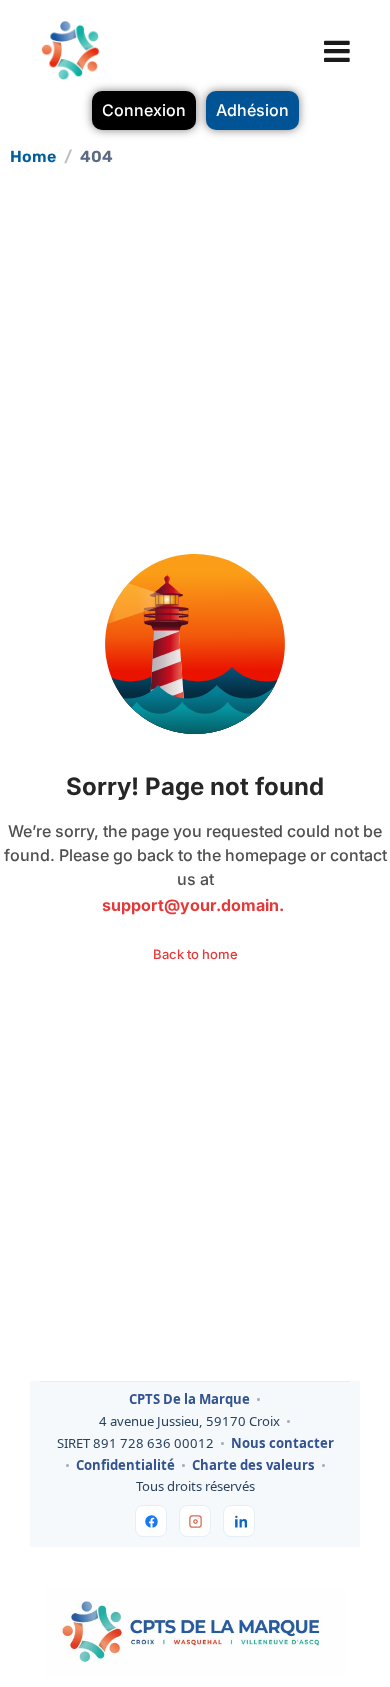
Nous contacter (282, 1444)
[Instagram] (195, 1521)
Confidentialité (125, 1466)
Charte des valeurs (253, 1466)
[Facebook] (151, 1521)
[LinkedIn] (239, 1521)
